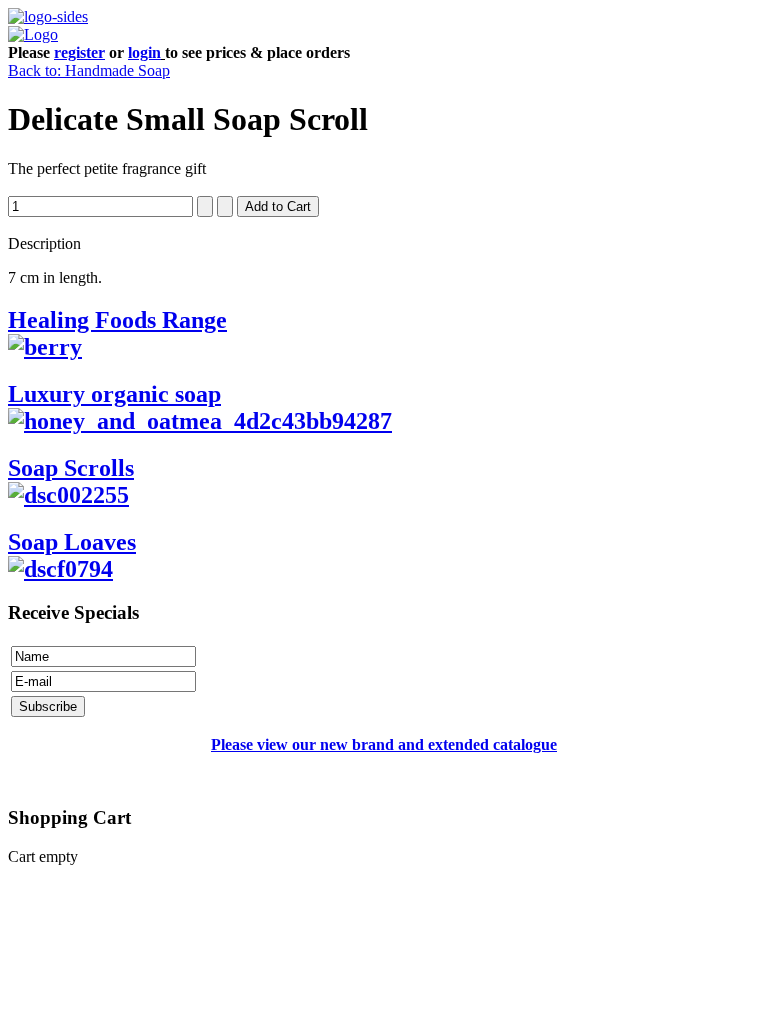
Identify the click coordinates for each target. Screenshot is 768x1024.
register (79, 52)
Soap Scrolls (71, 468)
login (144, 52)
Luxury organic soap (114, 394)
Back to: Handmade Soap (89, 70)
